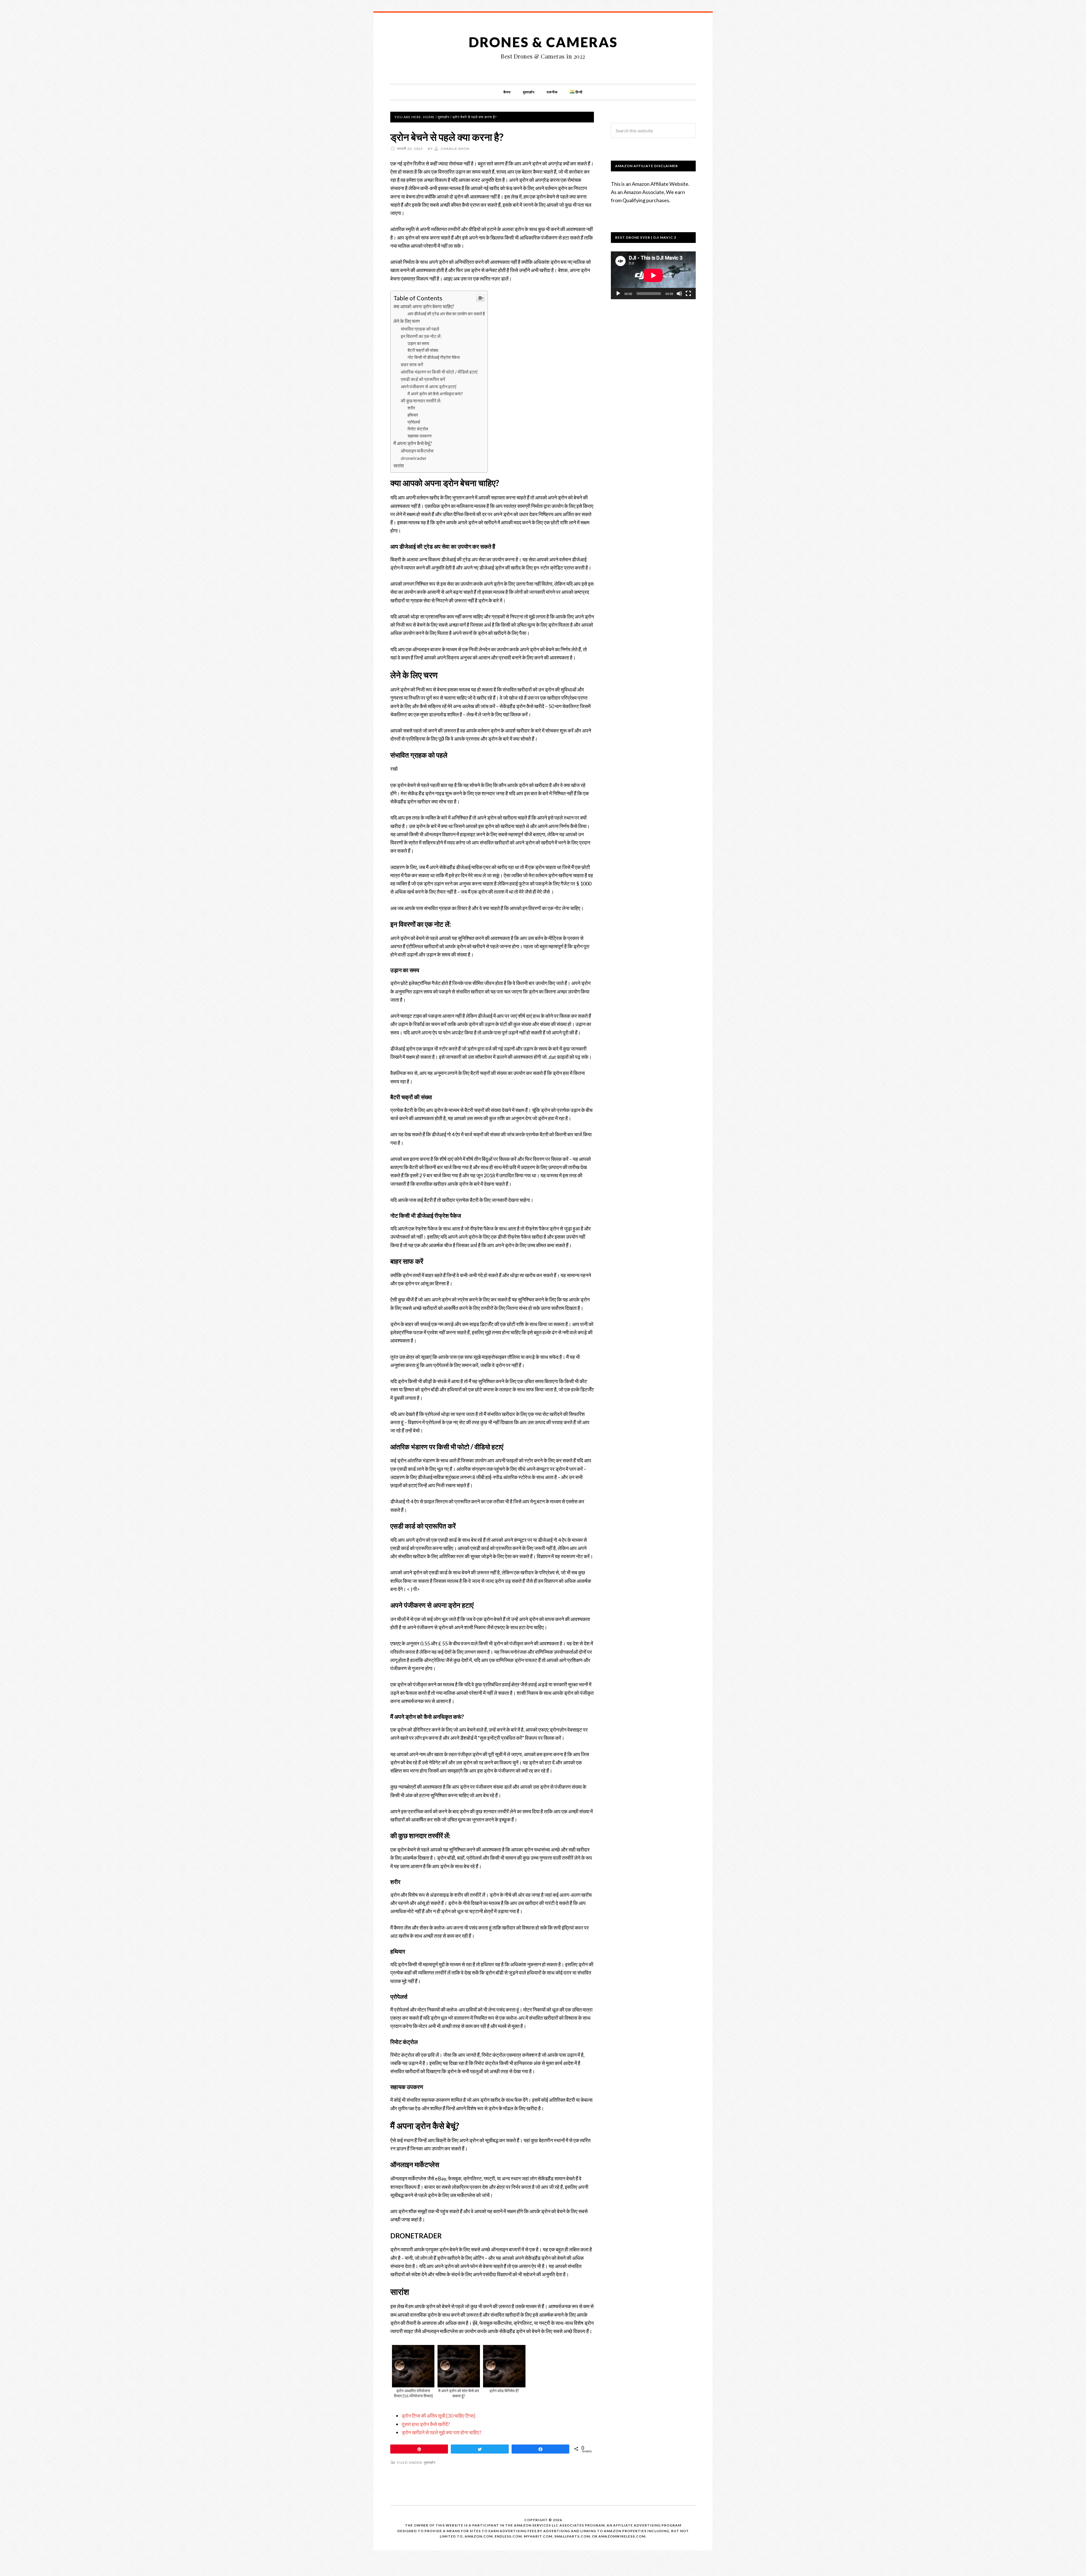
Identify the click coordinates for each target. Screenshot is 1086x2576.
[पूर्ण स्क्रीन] (688, 294)
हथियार (413, 415)
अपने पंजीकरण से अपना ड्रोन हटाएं (428, 386)
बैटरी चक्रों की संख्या (423, 350)
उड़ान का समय (418, 343)
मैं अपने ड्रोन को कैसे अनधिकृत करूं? (435, 394)
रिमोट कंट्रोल (418, 429)
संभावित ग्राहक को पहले (420, 329)
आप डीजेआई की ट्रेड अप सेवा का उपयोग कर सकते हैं (446, 314)
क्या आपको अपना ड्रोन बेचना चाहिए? (424, 306)
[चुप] (679, 294)
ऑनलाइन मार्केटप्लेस (417, 451)
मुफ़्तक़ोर (430, 2462)
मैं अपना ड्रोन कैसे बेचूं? (413, 443)
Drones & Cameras (543, 42)
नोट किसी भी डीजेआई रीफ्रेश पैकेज (434, 357)
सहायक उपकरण (420, 436)
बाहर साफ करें (412, 364)
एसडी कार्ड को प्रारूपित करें (423, 379)
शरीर (411, 408)
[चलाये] (618, 294)
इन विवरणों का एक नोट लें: (421, 336)
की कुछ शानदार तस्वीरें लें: (421, 401)
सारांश (399, 466)
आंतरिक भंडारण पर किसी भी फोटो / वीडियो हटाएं (439, 372)
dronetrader (414, 458)
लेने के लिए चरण (407, 321)
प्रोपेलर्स (414, 422)
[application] (653, 275)
